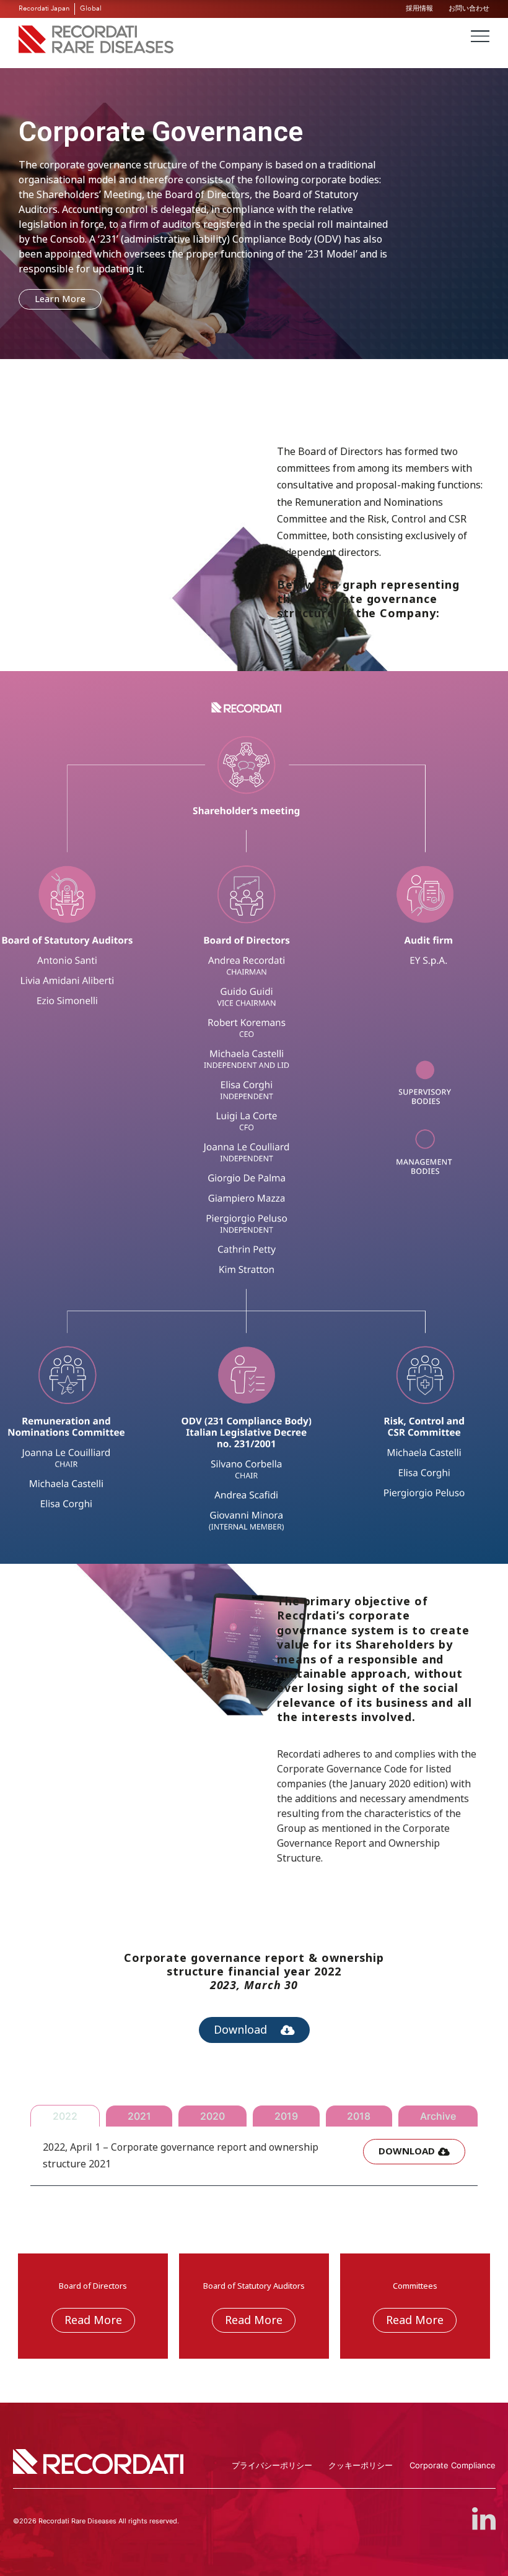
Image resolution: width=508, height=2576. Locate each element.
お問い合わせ (469, 8)
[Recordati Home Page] (96, 50)
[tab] (65, 2116)
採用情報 (419, 8)
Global (91, 8)
